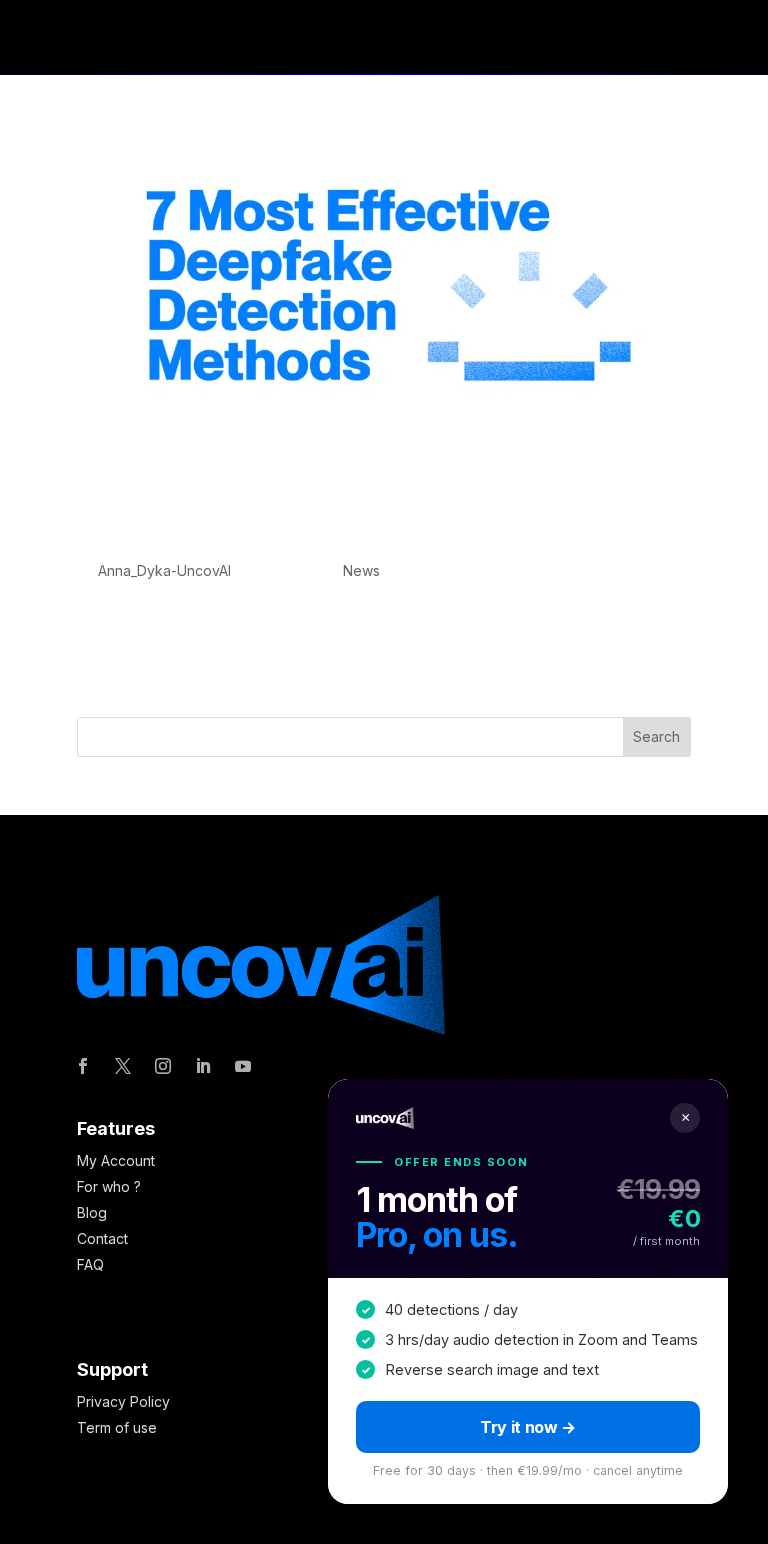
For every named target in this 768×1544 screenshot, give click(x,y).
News (361, 570)
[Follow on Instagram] (163, 1066)
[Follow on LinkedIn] (203, 1066)
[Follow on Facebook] (83, 1066)
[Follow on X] (123, 1066)
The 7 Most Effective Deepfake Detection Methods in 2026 (340, 522)
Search (656, 736)
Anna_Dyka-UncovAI (164, 570)
